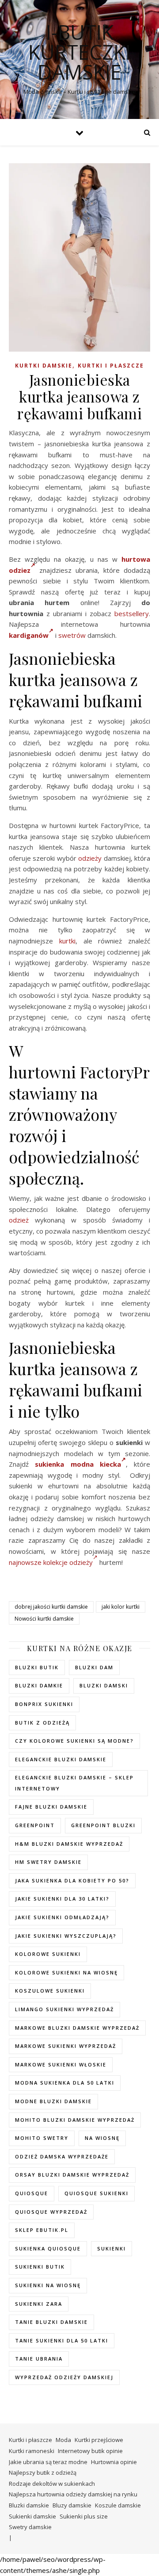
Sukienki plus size (84, 2516)
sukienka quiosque (48, 2248)
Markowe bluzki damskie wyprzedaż (77, 2028)
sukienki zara (39, 2304)
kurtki (67, 941)
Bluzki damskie (29, 2505)
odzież (19, 1220)
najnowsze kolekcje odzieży (51, 1562)
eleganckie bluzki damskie (61, 1759)
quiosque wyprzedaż (51, 2212)
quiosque (32, 2193)
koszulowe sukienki (50, 1991)
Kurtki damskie (44, 366)
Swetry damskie (30, 2527)
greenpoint (35, 1825)
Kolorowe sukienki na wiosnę (66, 1972)
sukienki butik (40, 2267)
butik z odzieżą (42, 1723)
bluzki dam (94, 1667)
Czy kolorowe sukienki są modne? (74, 1741)
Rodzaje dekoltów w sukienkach (52, 2484)
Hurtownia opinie (114, 2462)
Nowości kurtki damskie (44, 1619)
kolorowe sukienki (48, 1954)
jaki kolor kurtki (121, 1607)
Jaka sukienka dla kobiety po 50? (72, 1880)
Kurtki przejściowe (99, 2440)
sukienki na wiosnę (48, 2285)
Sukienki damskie (32, 2516)
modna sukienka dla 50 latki (65, 2083)
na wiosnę (102, 2138)
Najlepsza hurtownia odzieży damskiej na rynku (73, 2494)
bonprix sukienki (44, 1704)
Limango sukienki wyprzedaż (64, 2009)
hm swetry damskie (48, 1862)
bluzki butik (37, 1667)
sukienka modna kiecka (78, 1464)
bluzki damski (104, 1685)
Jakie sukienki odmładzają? (62, 1917)
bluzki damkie (39, 1685)
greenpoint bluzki (103, 1825)
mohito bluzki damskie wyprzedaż (75, 2120)
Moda (63, 2440)
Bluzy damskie (72, 2505)
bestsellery (132, 613)
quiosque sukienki (97, 2193)
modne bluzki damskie (53, 2101)
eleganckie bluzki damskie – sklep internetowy (74, 1783)
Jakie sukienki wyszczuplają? (66, 1936)
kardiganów (29, 635)
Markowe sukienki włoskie (61, 2064)
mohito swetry (42, 2138)
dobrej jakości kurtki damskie (51, 1607)
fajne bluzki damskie (51, 1807)
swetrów (72, 635)
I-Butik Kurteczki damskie (79, 52)
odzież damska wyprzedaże (62, 2156)
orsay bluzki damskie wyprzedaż (72, 2175)
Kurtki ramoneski (32, 2451)
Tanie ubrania (39, 2359)
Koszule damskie (118, 2505)
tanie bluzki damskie (51, 2322)
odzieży (90, 858)
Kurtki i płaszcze (111, 366)
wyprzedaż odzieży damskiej (64, 2377)
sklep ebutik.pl (42, 2230)
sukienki (112, 2248)
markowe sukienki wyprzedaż (66, 2046)
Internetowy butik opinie (90, 2451)
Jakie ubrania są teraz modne (48, 2462)
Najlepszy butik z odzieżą (43, 2472)
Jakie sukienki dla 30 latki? (62, 1899)
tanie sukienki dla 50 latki (62, 2340)
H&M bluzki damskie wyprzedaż (69, 1844)
